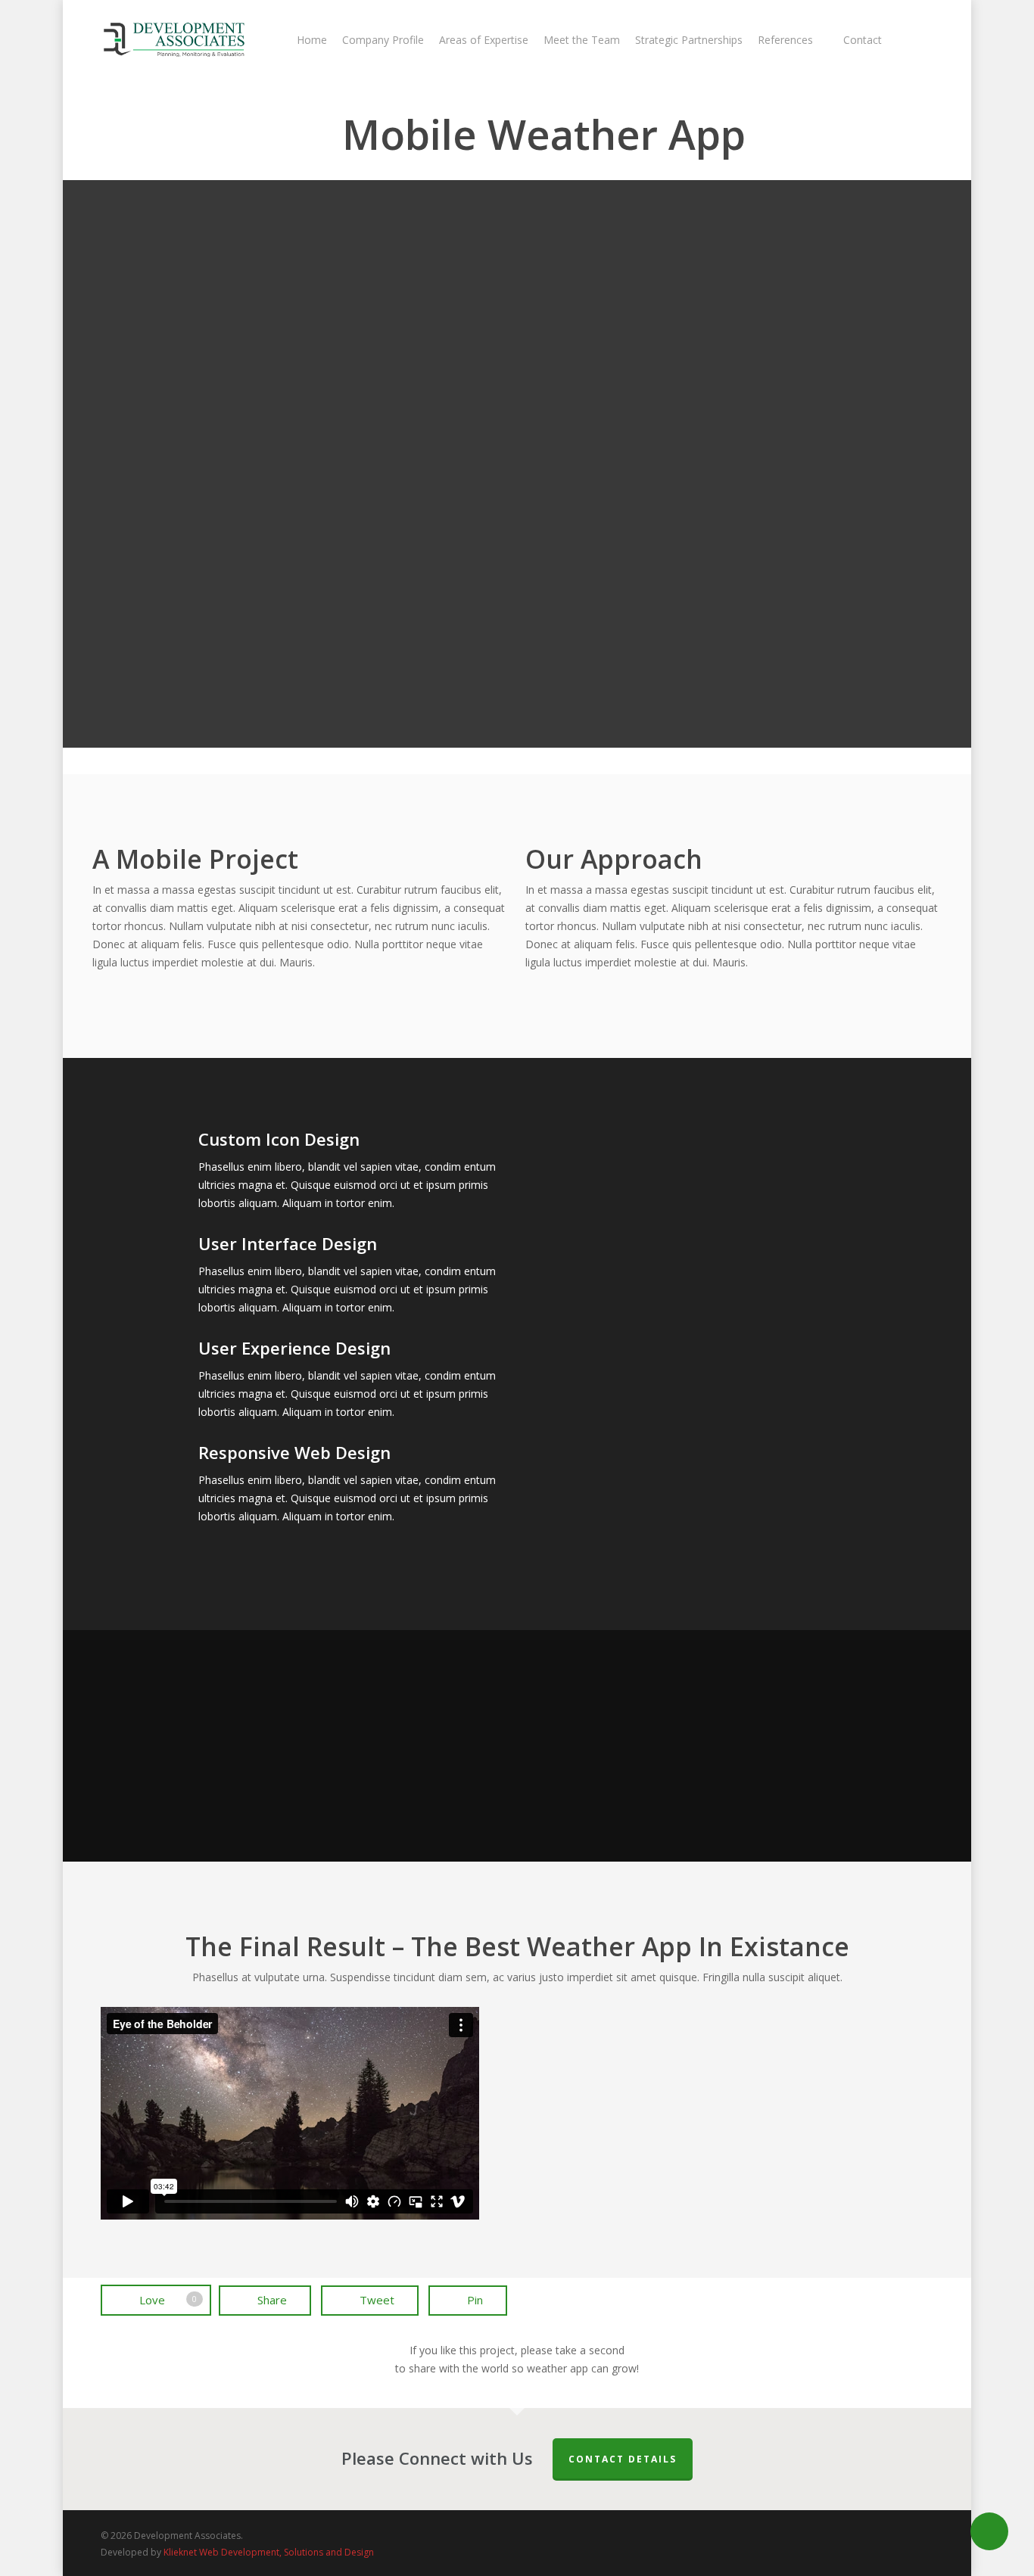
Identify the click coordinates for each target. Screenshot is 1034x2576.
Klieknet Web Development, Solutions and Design (269, 2552)
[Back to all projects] (109, 137)
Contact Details (623, 2459)
